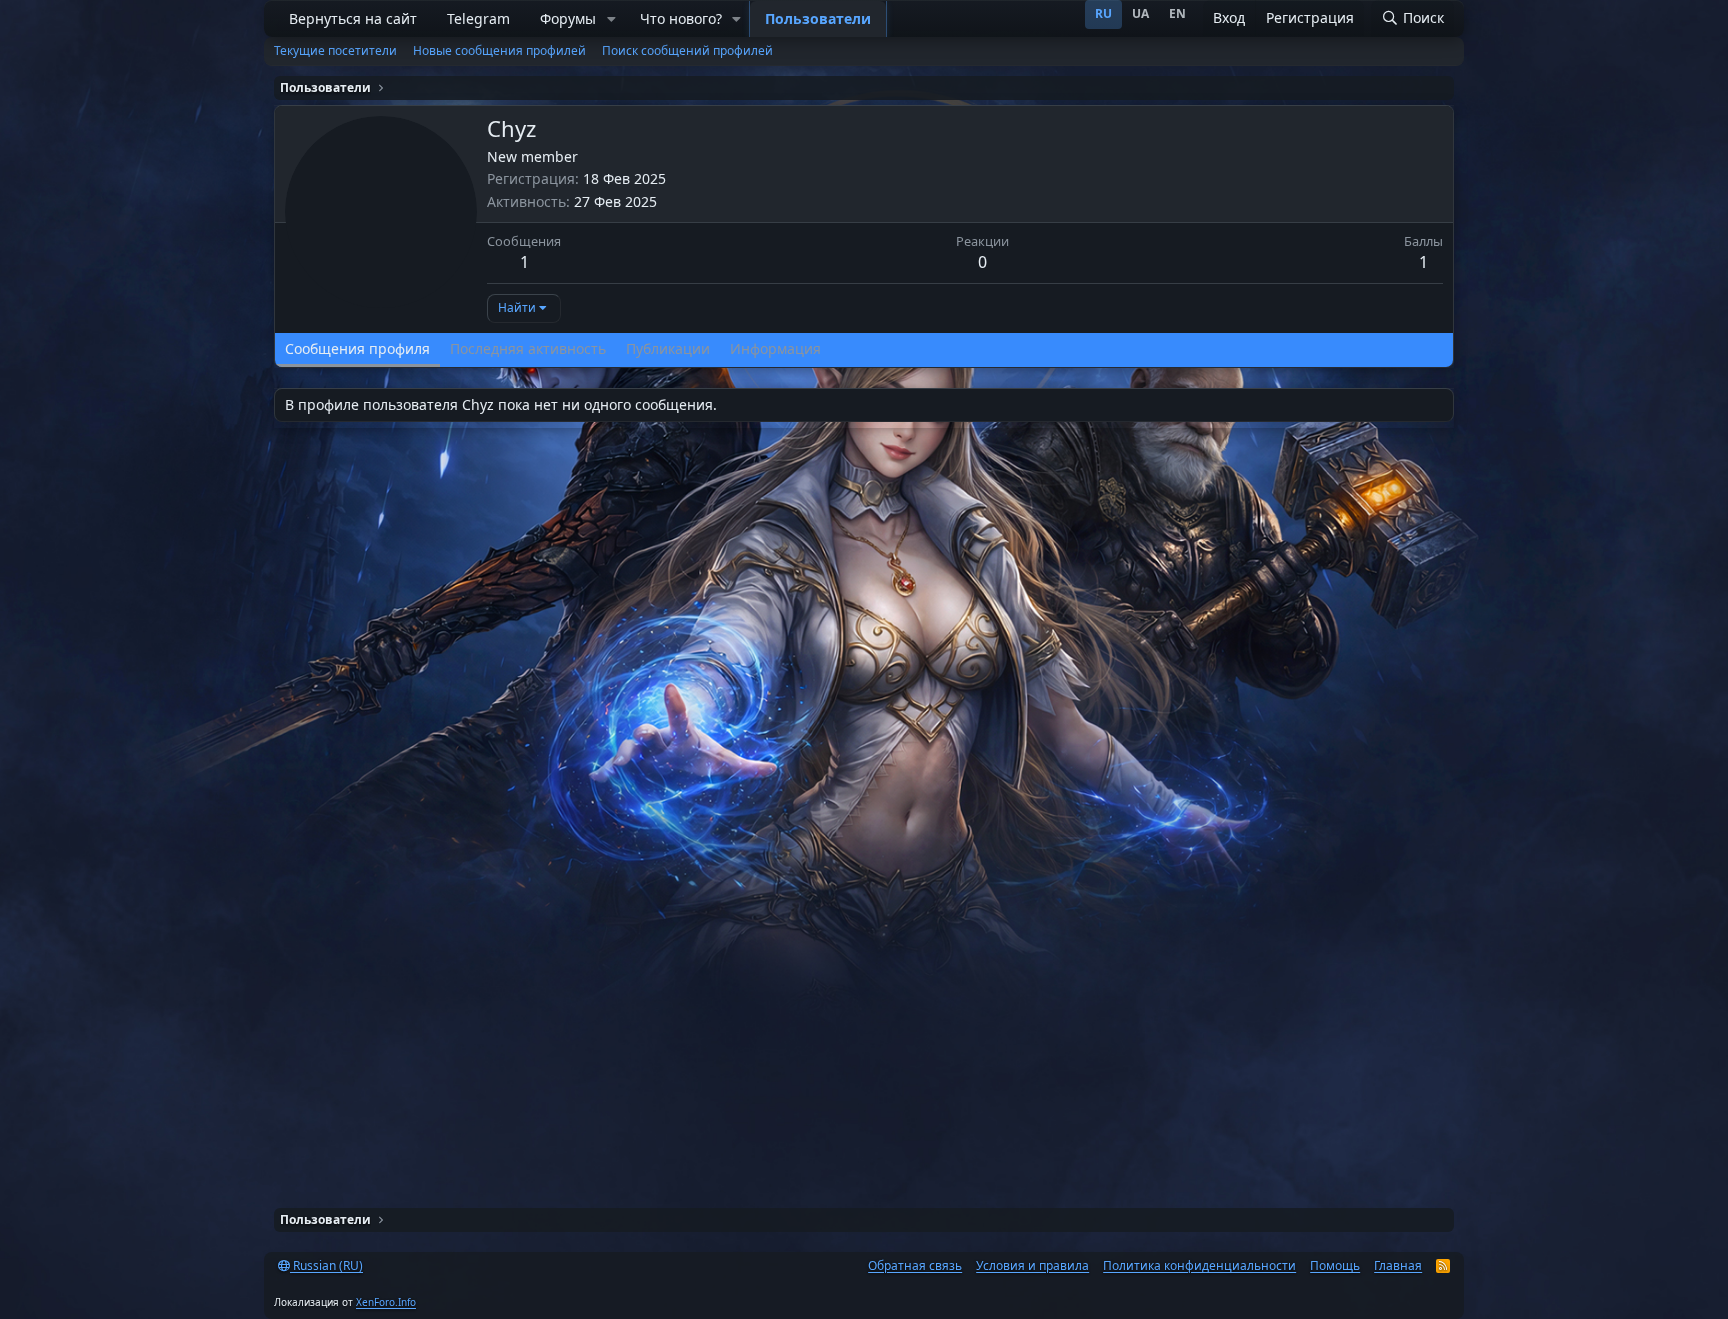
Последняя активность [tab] (528, 348)
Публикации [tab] (668, 348)
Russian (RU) (326, 1265)
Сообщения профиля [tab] (357, 348)
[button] (611, 19)
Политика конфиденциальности (1199, 1265)
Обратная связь (915, 1265)
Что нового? (681, 18)
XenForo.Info (386, 1302)
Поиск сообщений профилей (687, 50)
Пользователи (818, 18)
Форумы (568, 18)
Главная (1398, 1265)
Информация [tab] (775, 348)
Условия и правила (1032, 1265)
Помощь (1335, 1265)
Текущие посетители (335, 50)
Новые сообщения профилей (499, 50)
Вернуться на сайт (353, 18)
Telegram (478, 18)
